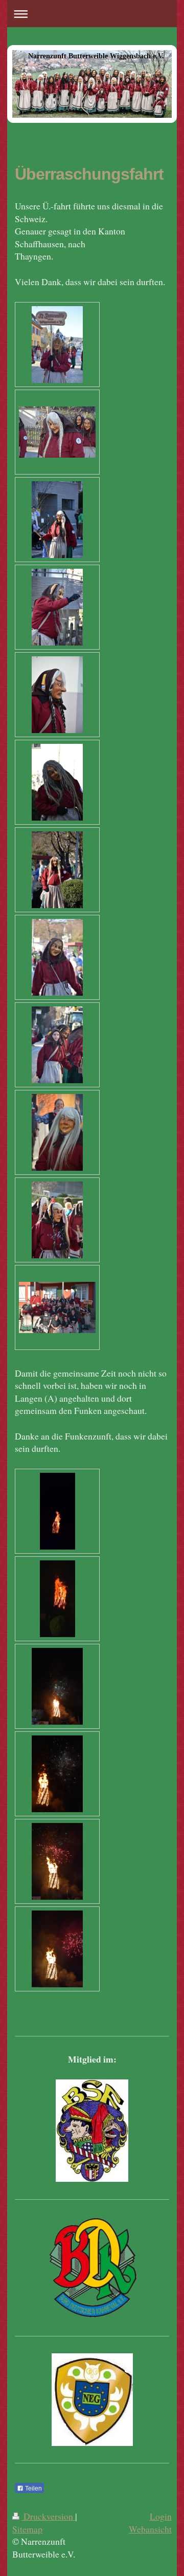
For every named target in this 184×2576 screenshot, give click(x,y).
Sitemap (27, 2529)
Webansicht (150, 2529)
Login (161, 2516)
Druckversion (48, 2516)
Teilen (33, 2488)
